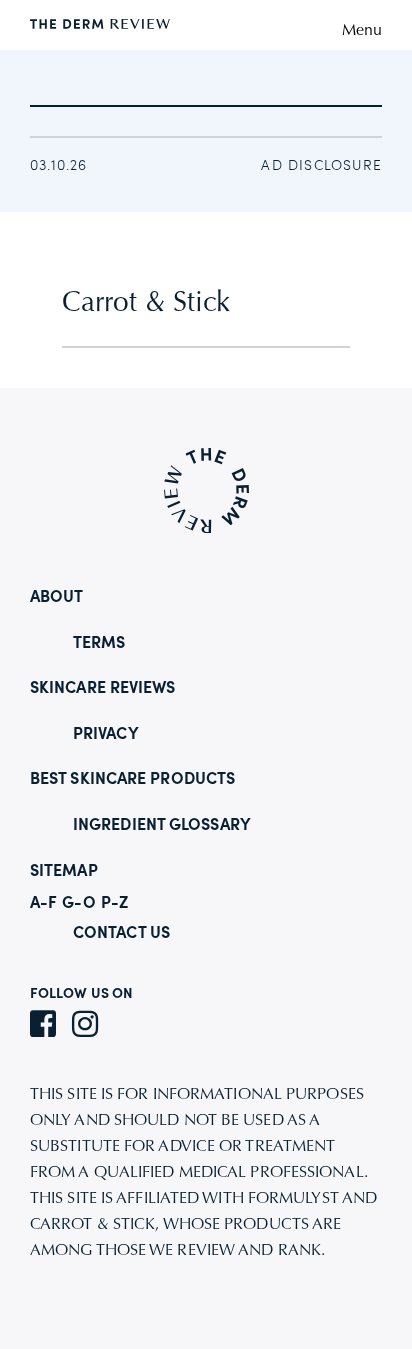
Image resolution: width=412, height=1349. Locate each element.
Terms (99, 644)
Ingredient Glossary (162, 826)
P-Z (114, 904)
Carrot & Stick (146, 304)
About (57, 598)
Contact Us (121, 934)
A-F (43, 904)
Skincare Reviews (103, 689)
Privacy (106, 735)
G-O (78, 904)
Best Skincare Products (132, 780)
